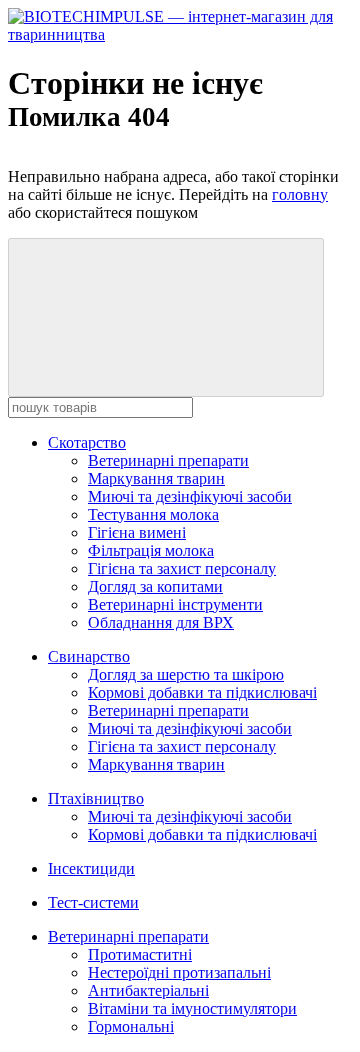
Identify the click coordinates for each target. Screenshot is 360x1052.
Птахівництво (96, 798)
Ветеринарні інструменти (175, 604)
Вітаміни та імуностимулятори (192, 1008)
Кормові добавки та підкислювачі (202, 692)
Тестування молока (153, 514)
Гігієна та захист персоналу (182, 568)
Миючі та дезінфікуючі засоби (190, 496)
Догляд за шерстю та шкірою (186, 674)
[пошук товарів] (166, 317)
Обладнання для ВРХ (161, 622)
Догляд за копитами (155, 586)
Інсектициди (91, 868)
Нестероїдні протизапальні (179, 972)
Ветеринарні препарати (168, 460)
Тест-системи (93, 902)
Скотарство (87, 442)
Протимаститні (140, 954)
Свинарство (89, 656)
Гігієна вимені (137, 532)
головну (300, 194)
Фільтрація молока (151, 550)
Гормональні (131, 1026)
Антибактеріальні (148, 990)
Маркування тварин (156, 478)
